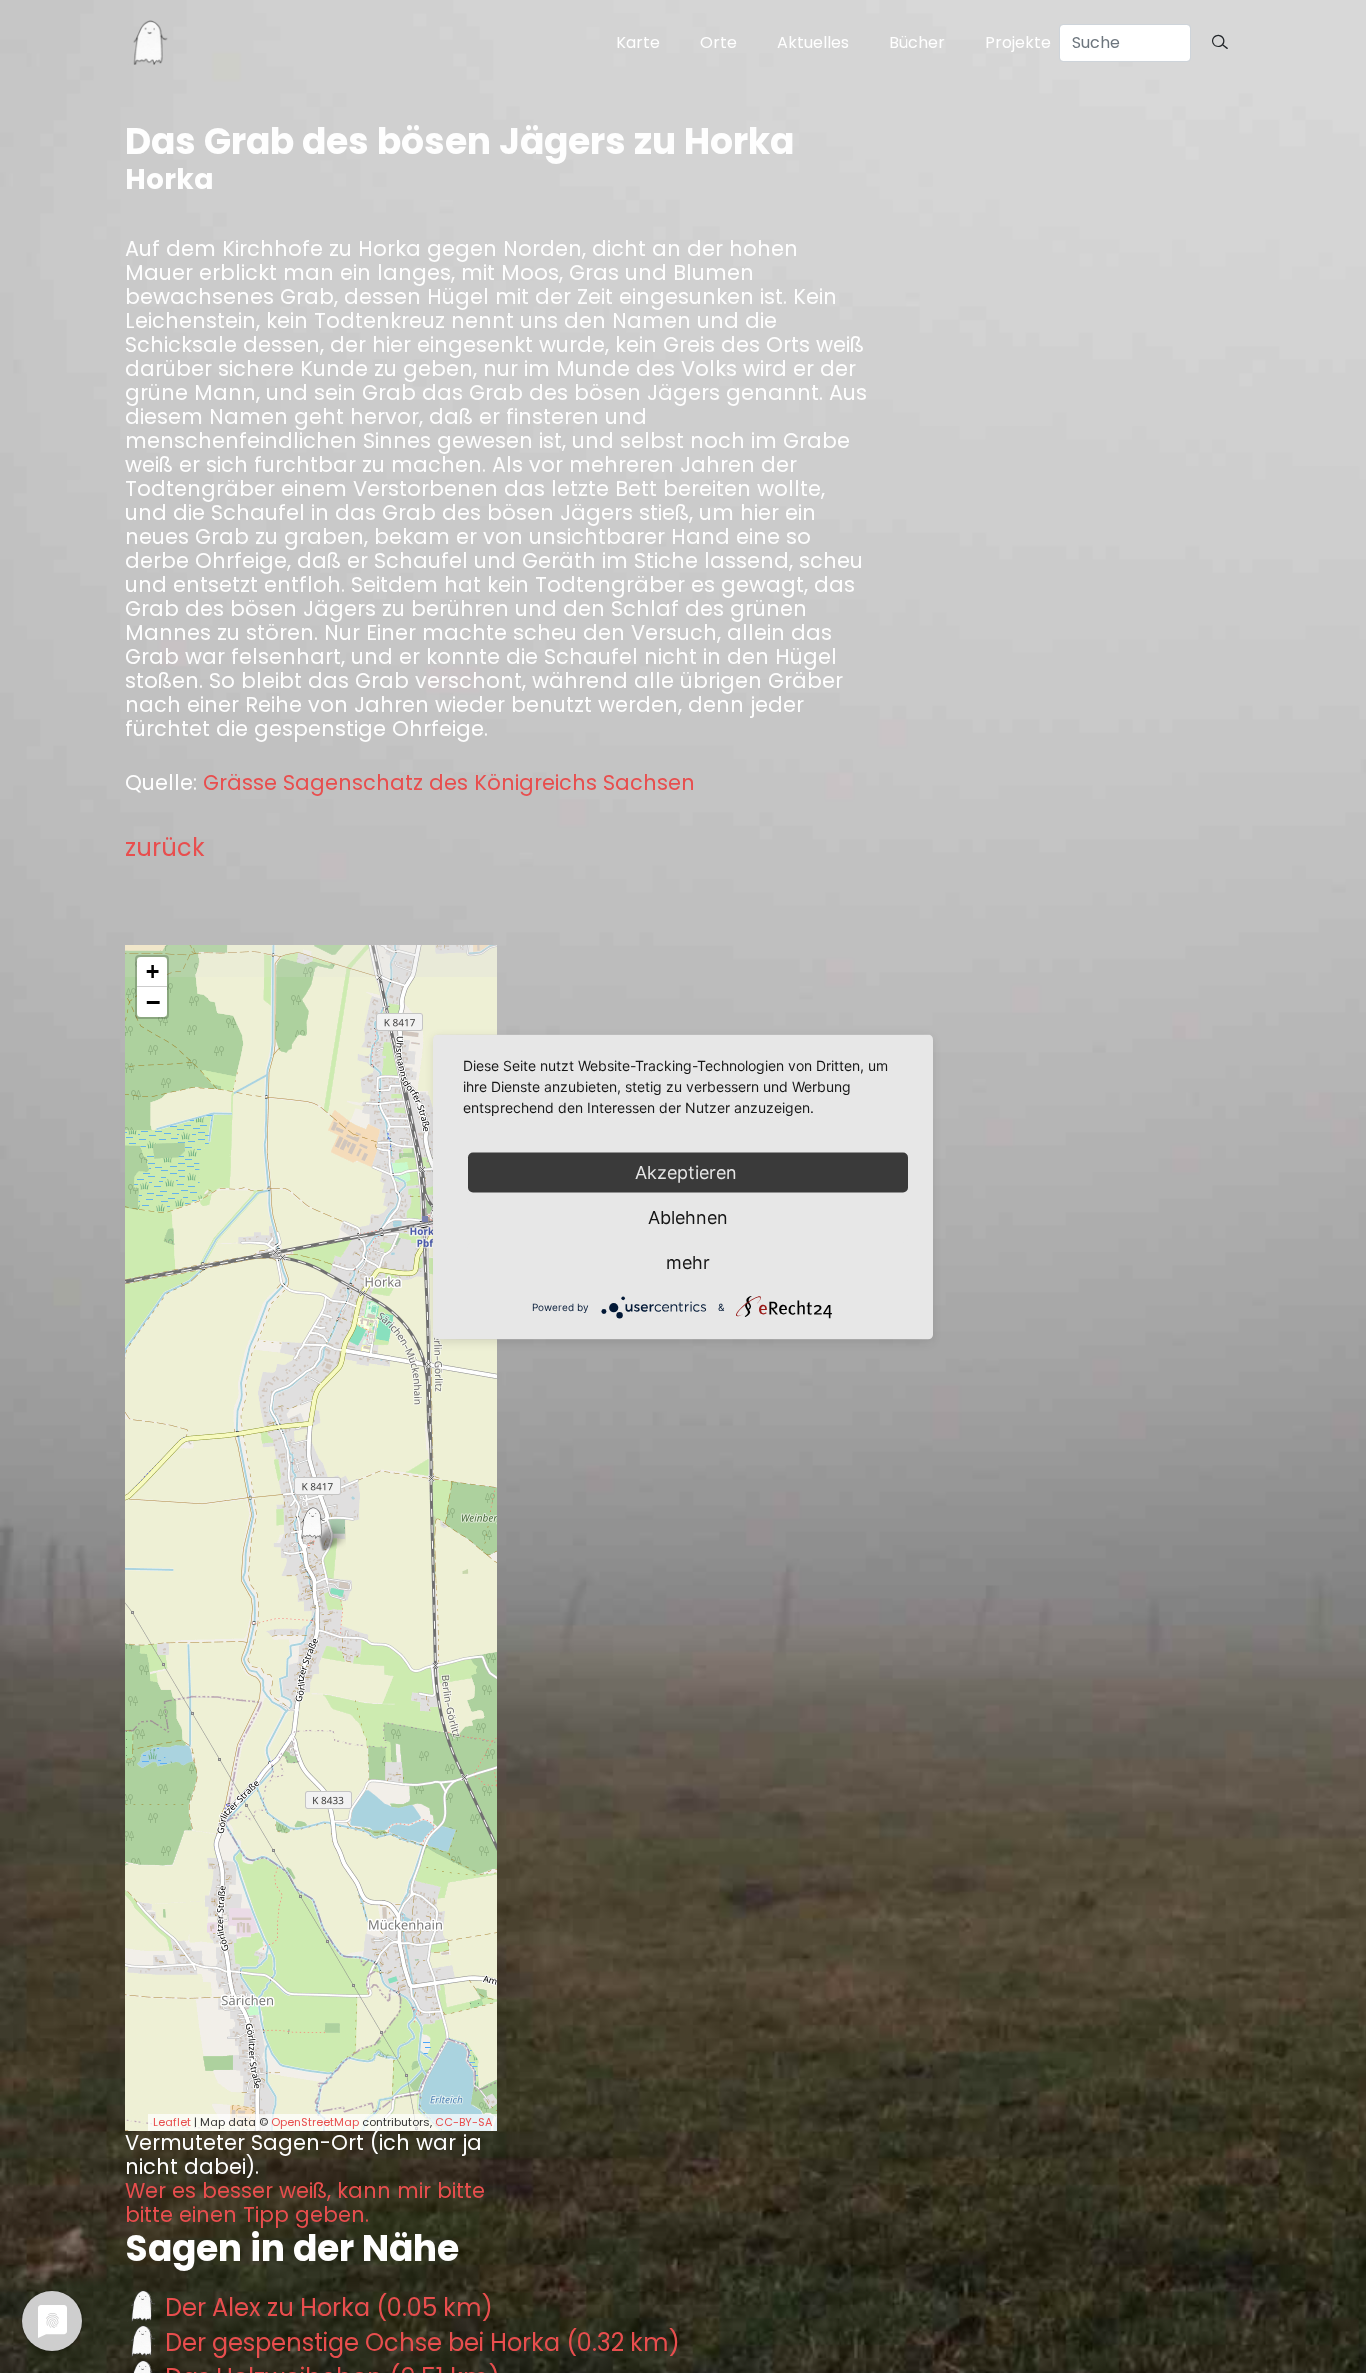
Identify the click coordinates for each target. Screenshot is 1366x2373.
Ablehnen (688, 1216)
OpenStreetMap (315, 2122)
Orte (718, 42)
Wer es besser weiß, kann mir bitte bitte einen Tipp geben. (305, 2203)
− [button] (153, 1002)
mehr (688, 1261)
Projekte (1018, 42)
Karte (638, 42)
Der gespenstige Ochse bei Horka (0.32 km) (422, 2342)
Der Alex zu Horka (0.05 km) (329, 2307)
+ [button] (152, 971)
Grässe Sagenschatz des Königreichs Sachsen (449, 783)
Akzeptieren (688, 1171)
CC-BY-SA (463, 2122)
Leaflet (172, 2122)
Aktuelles (813, 42)
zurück (165, 847)
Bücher (917, 42)
